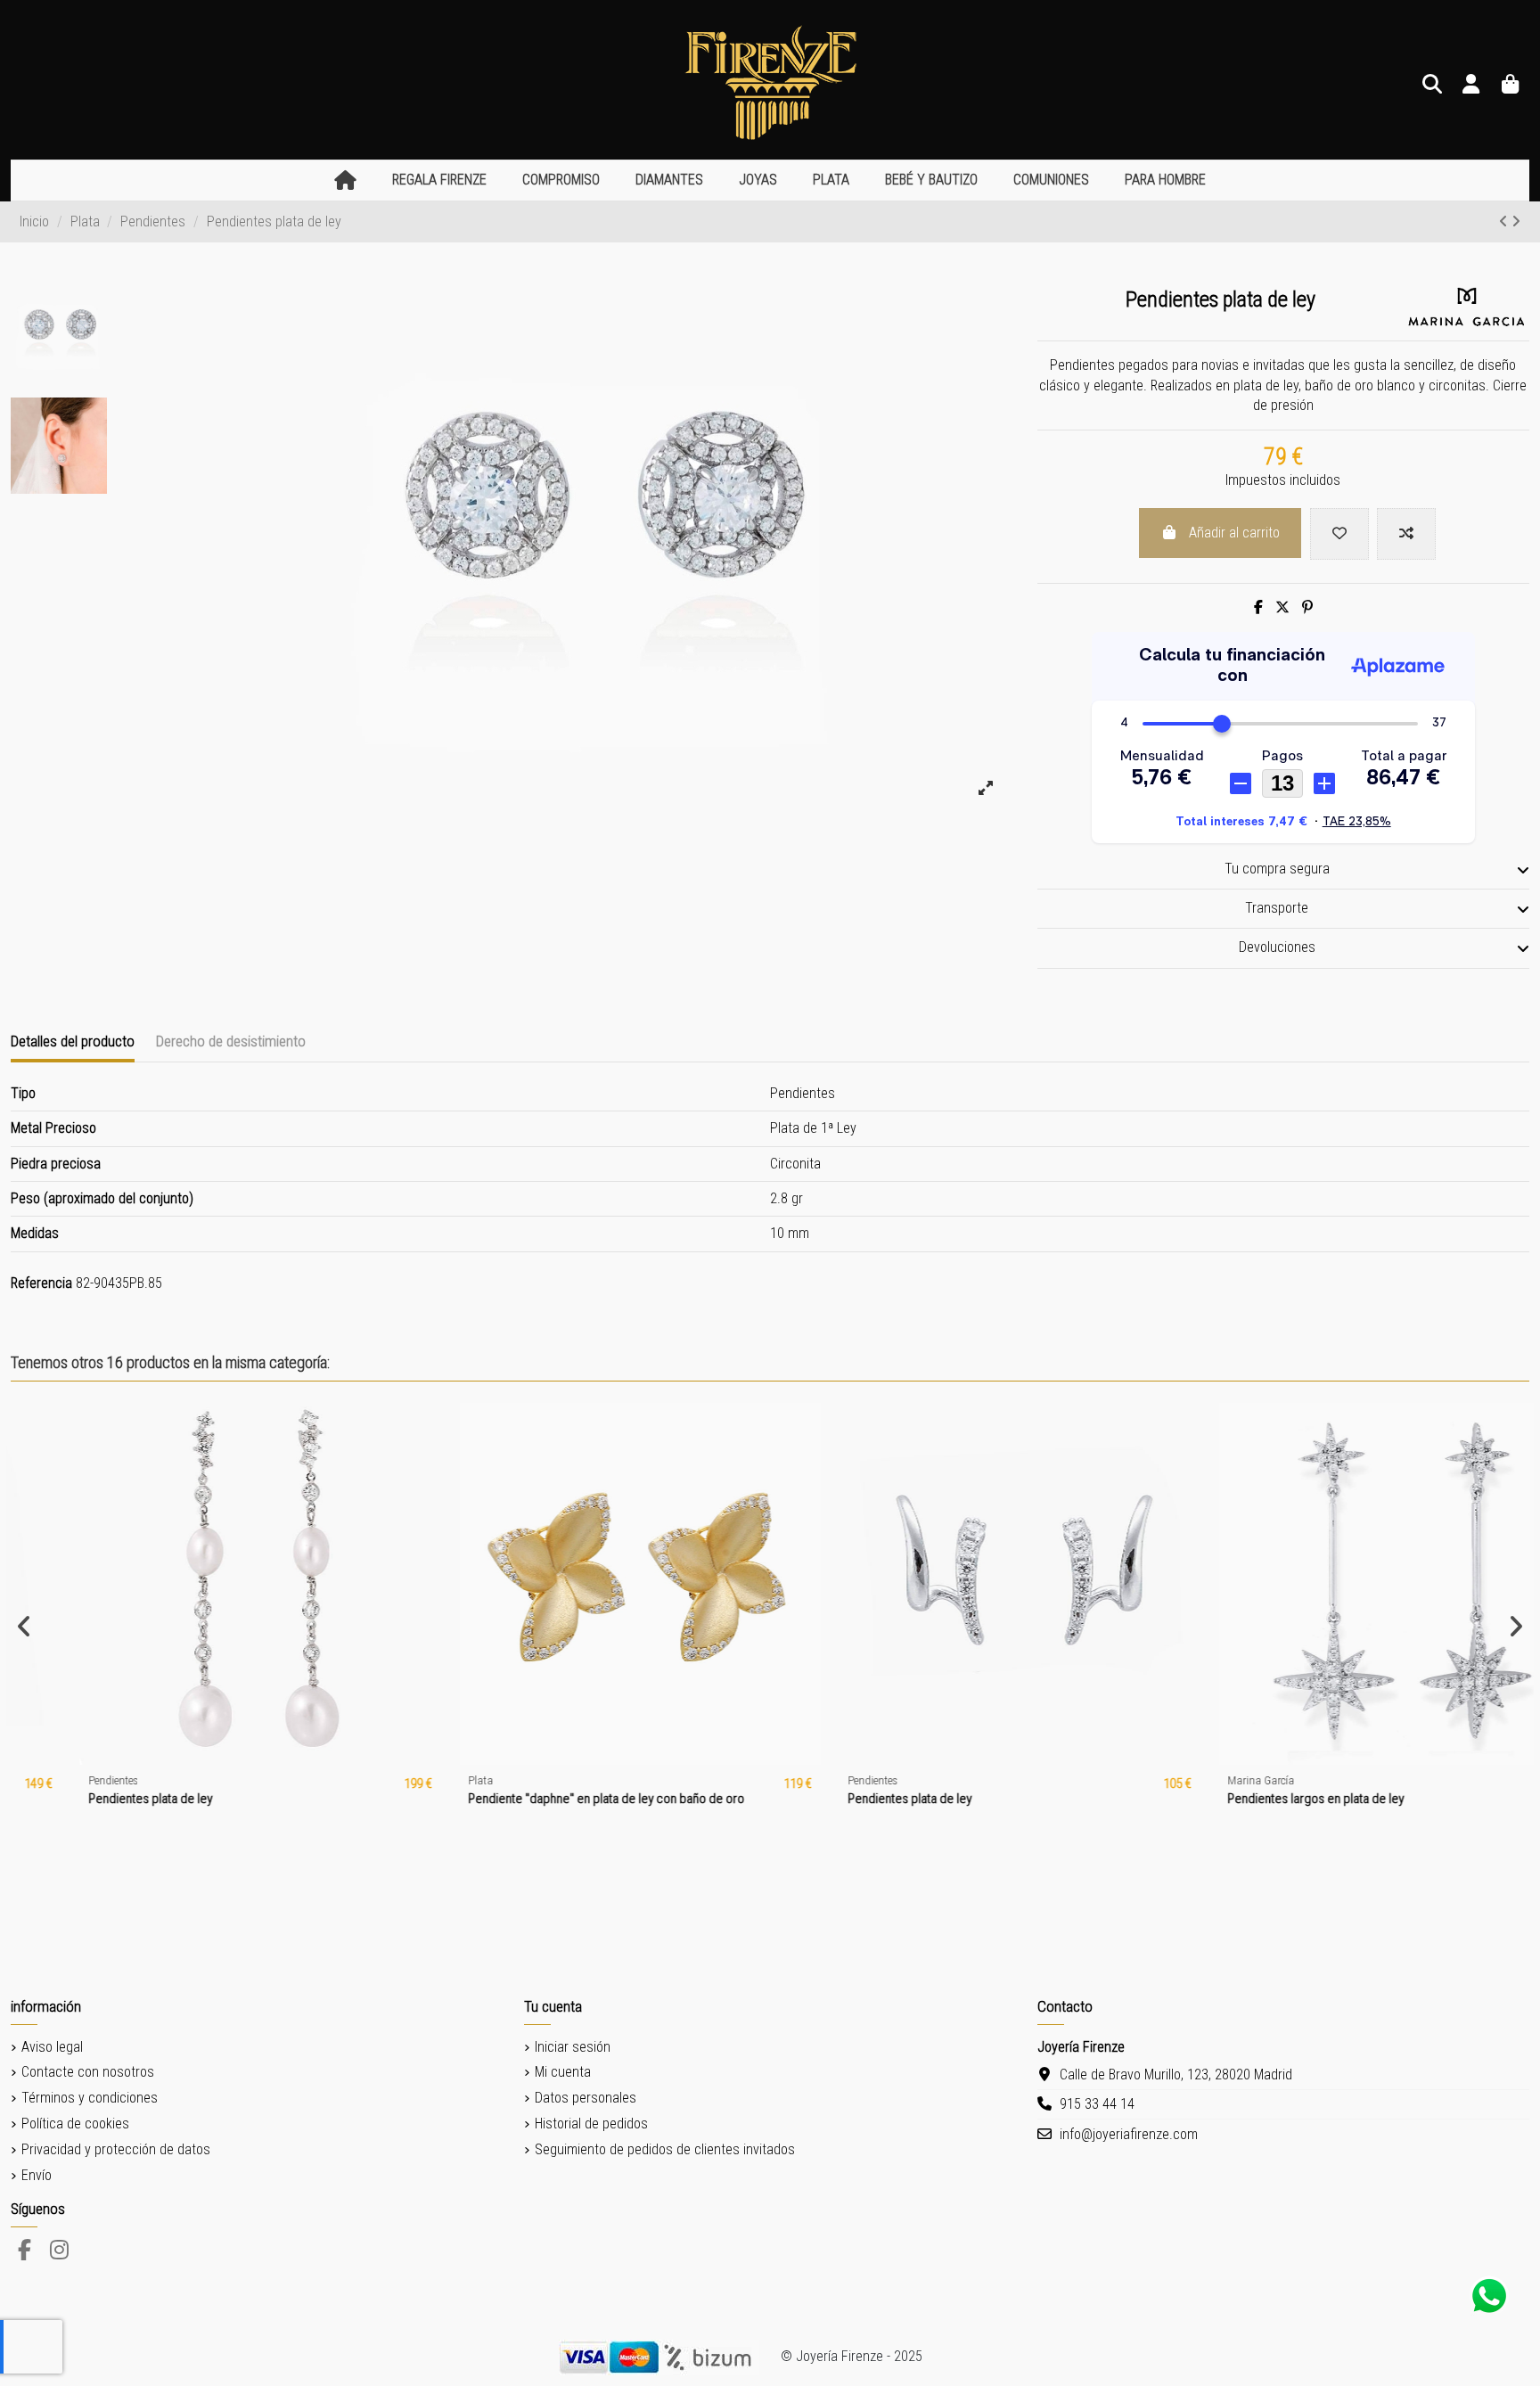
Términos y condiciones (90, 2098)
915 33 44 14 (1097, 2104)
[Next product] (1516, 221)
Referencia (41, 1283)
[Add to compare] (1406, 534)
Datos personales (586, 2098)
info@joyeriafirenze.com (1129, 2134)
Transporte (1277, 908)
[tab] (1283, 870)
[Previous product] (1505, 221)
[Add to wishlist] (1339, 534)
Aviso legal (52, 2047)
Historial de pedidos (591, 2124)
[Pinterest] (1307, 607)
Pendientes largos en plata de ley (1256, 1799)
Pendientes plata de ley (90, 1799)
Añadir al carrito (1234, 533)
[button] (439, 180)
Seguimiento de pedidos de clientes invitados (665, 2149)
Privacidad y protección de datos (116, 2149)
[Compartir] (1258, 607)
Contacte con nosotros (88, 2072)
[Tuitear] (1282, 607)
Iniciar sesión (573, 2047)
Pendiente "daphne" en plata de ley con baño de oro (546, 1799)
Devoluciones (1277, 947)
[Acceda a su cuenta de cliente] (1471, 85)
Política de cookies (75, 2124)
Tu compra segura (1277, 869)
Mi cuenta (563, 2072)
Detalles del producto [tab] (73, 1041)
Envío (37, 2175)
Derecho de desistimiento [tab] (231, 1041)
